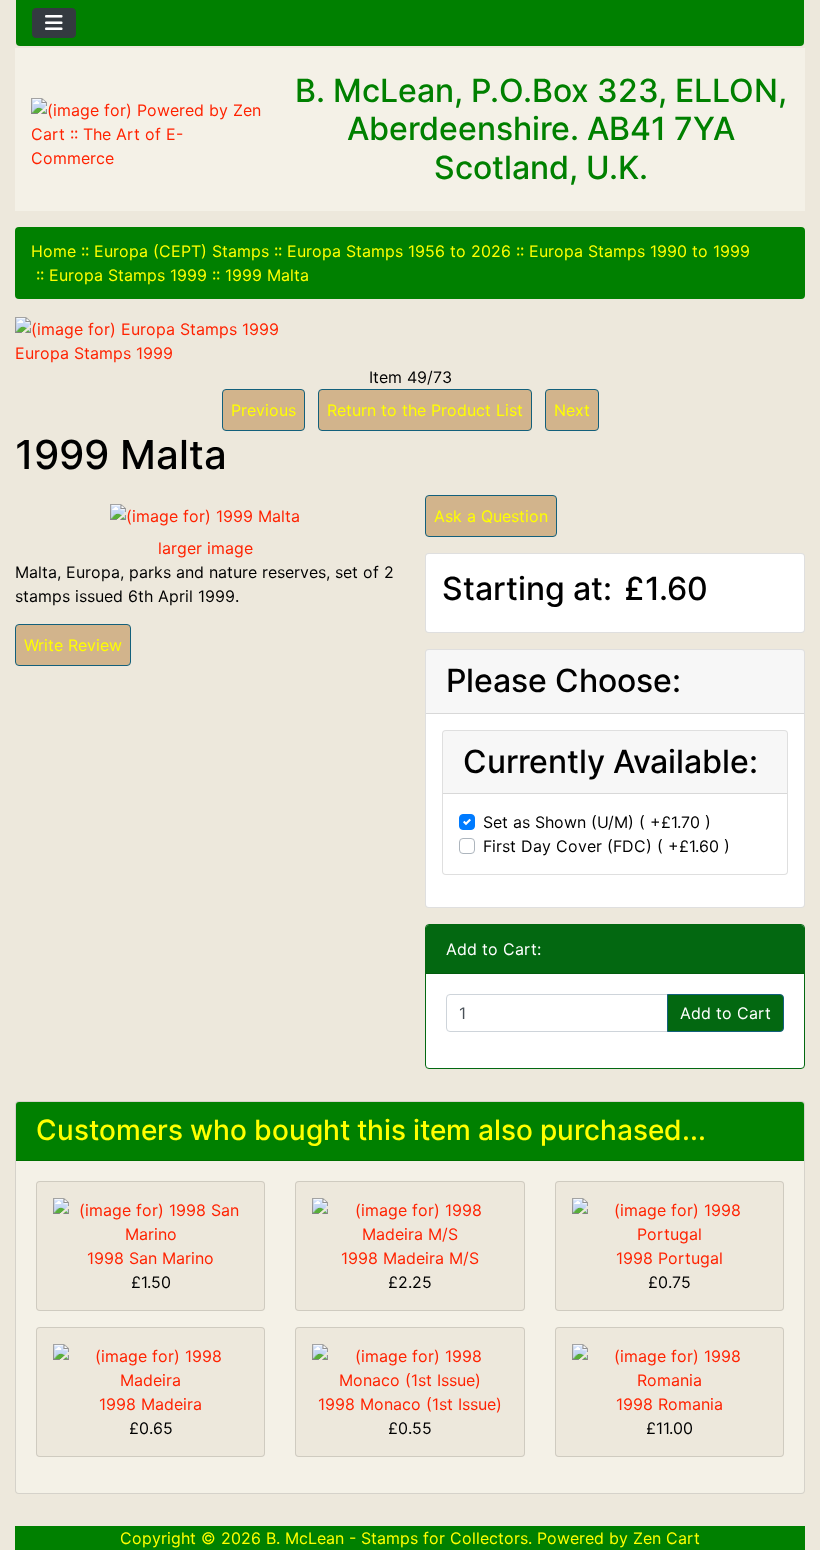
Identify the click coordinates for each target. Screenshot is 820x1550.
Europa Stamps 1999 (128, 275)
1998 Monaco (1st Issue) (410, 1404)
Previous (263, 410)
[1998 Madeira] (150, 1366)
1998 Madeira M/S (410, 1258)
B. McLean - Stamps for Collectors (397, 1538)
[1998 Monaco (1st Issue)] (409, 1366)
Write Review (73, 645)
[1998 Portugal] (669, 1220)
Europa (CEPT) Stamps (181, 251)
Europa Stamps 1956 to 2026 (399, 251)
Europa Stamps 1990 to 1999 (639, 251)
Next (572, 410)
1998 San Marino (150, 1258)
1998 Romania (669, 1404)
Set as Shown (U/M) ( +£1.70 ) (597, 822)
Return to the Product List (425, 410)
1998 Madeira (150, 1404)
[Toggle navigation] (54, 23)
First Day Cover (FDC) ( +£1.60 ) (606, 846)
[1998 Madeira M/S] (409, 1220)
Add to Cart (725, 1013)
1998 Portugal (669, 1258)
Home (53, 251)
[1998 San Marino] (150, 1220)
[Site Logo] (147, 134)
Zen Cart (666, 1538)
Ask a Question (491, 516)
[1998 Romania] (669, 1366)
